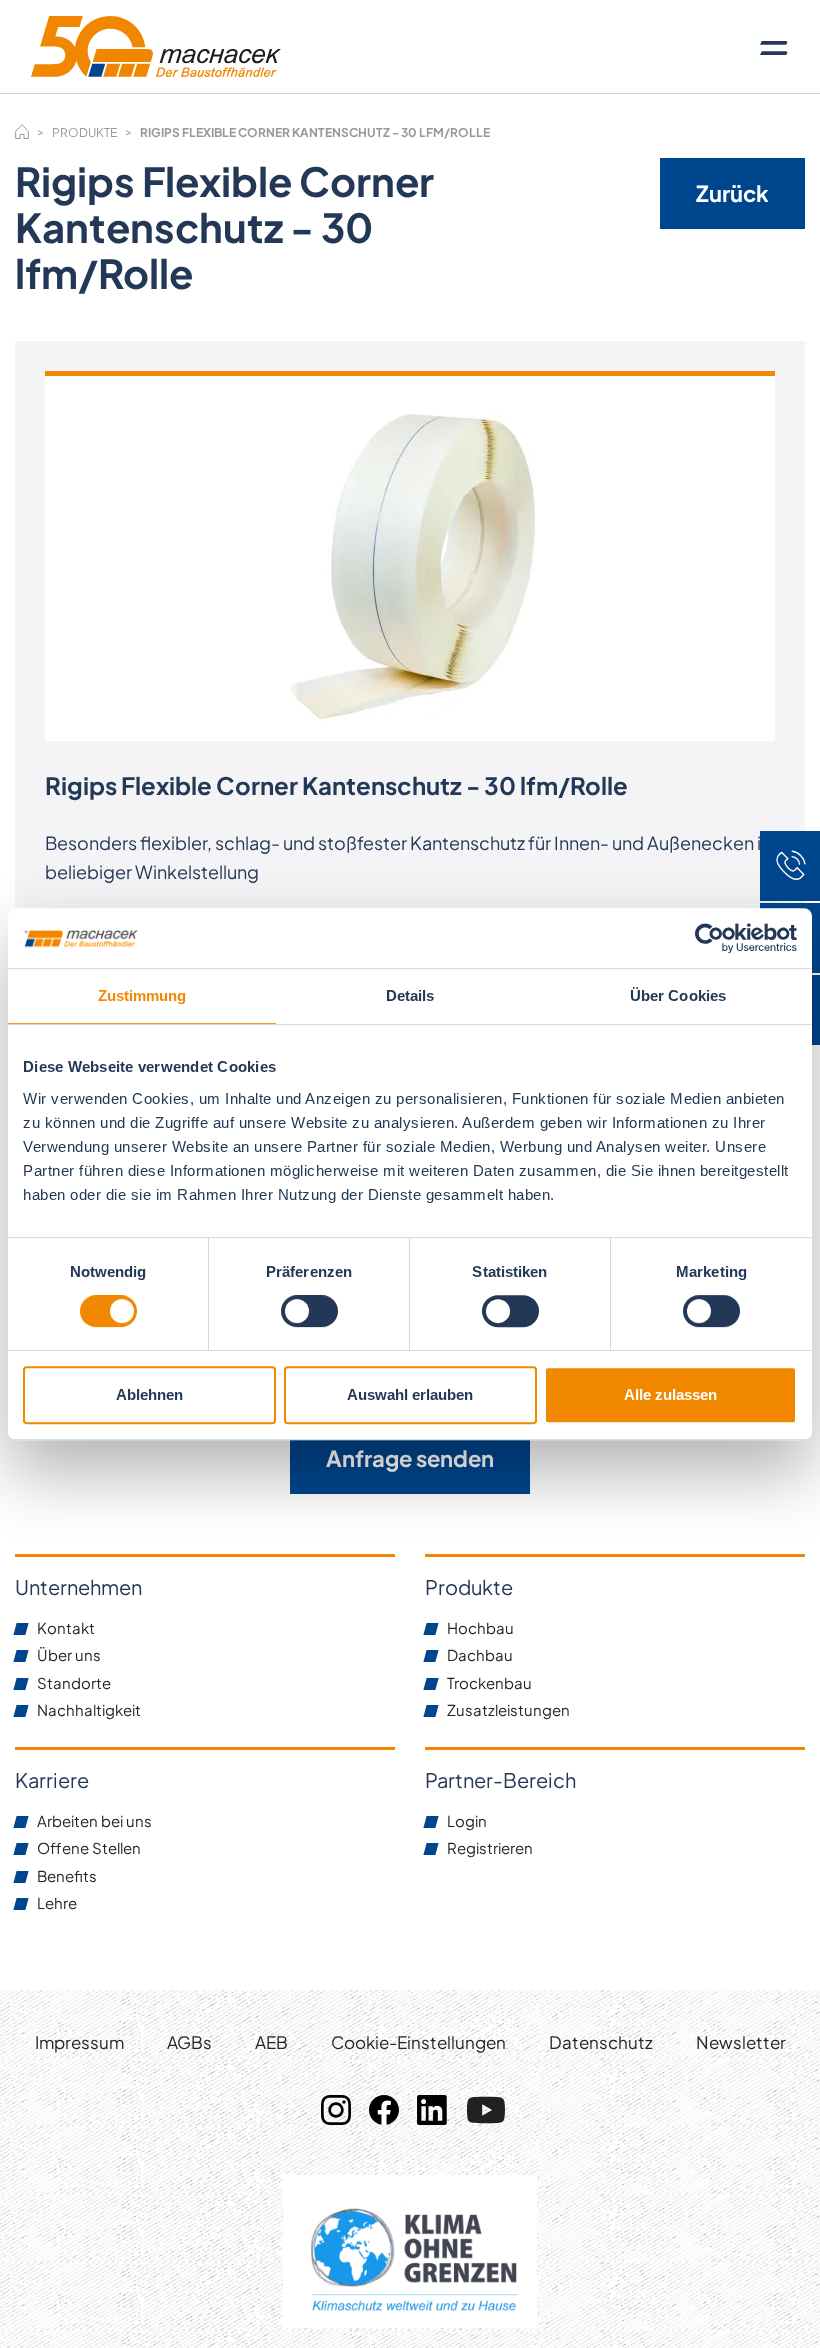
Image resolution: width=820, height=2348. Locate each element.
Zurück (732, 193)
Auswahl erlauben (410, 1394)
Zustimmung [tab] (142, 995)
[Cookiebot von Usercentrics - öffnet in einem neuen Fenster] (709, 938)
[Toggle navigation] (774, 47)
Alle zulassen (670, 1394)
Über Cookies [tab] (678, 995)
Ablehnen (149, 1394)
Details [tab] (410, 995)
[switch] (309, 1311)
